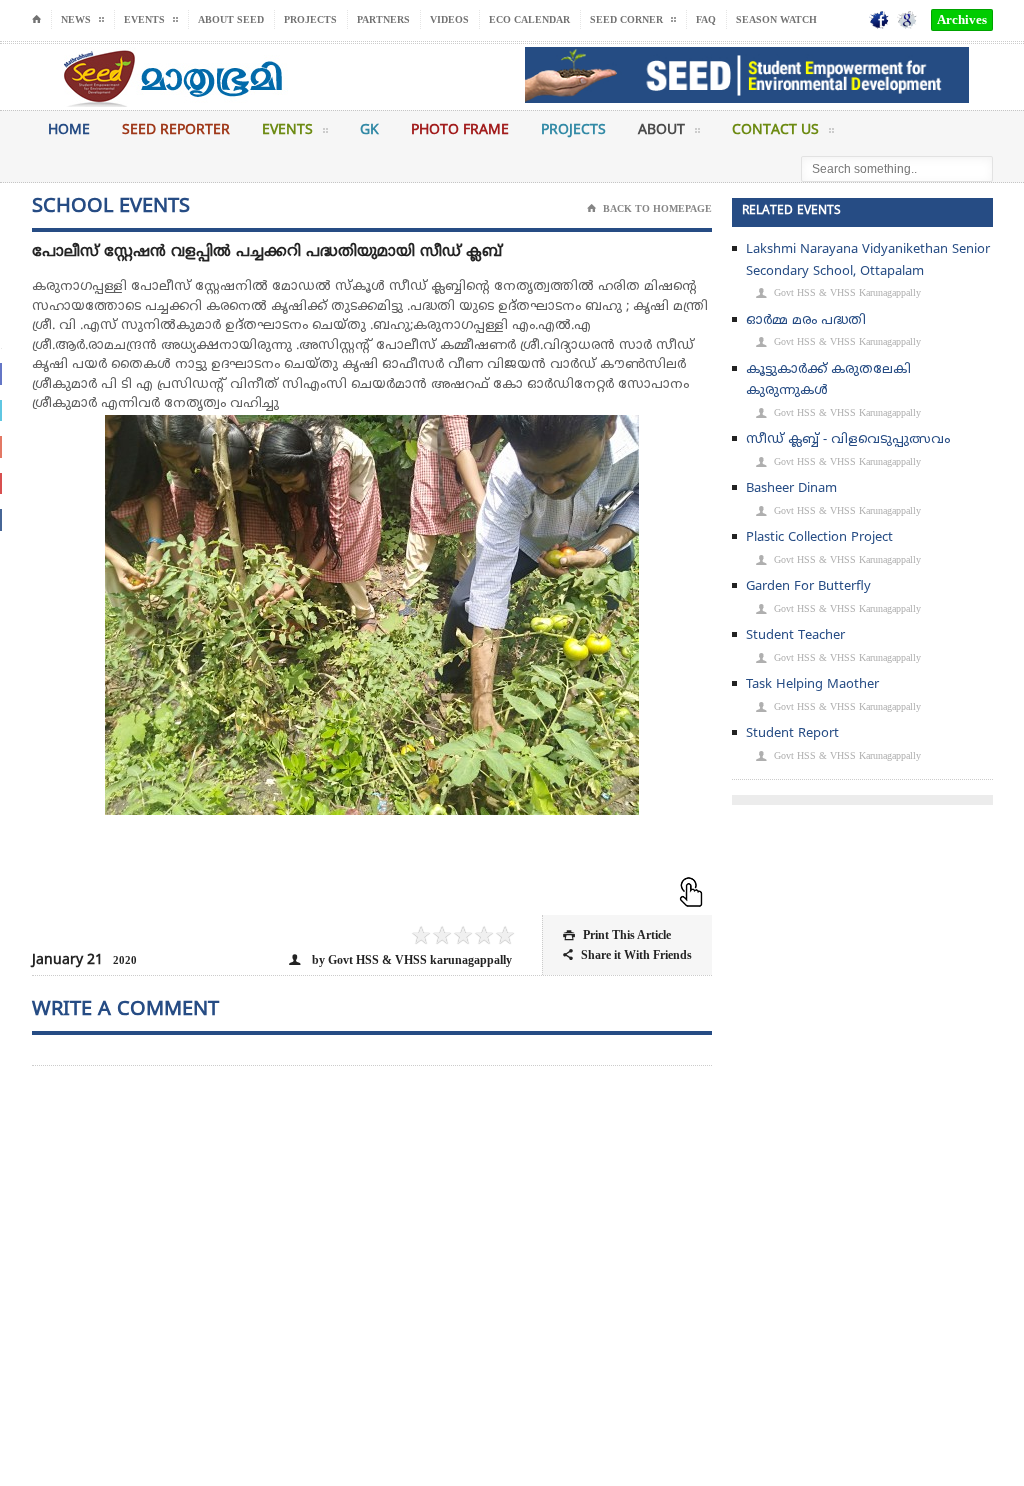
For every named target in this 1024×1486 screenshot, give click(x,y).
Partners (383, 19)
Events (287, 130)
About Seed (231, 19)
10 (429, 891)
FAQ (706, 19)
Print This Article (617, 935)
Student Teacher (795, 636)
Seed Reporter (176, 130)
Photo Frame (460, 130)
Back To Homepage (649, 208)
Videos (449, 19)
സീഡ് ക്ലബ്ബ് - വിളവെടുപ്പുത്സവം (848, 440)
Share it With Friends (627, 955)
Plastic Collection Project (819, 538)
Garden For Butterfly (808, 587)
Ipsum (309, 891)
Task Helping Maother (812, 685)
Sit (339, 891)
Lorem (294, 891)
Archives (962, 19)
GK (369, 130)
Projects (310, 19)
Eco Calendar (529, 19)
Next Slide (677, 665)
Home (69, 130)
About (661, 130)
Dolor (324, 891)
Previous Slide (67, 665)
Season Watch (776, 19)
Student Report (792, 734)
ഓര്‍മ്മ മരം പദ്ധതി (806, 321)
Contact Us (775, 130)
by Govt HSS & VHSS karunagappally (400, 960)
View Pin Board (677, 450)
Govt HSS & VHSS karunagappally (838, 293)
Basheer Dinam (791, 489)
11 (444, 891)
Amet (354, 891)
